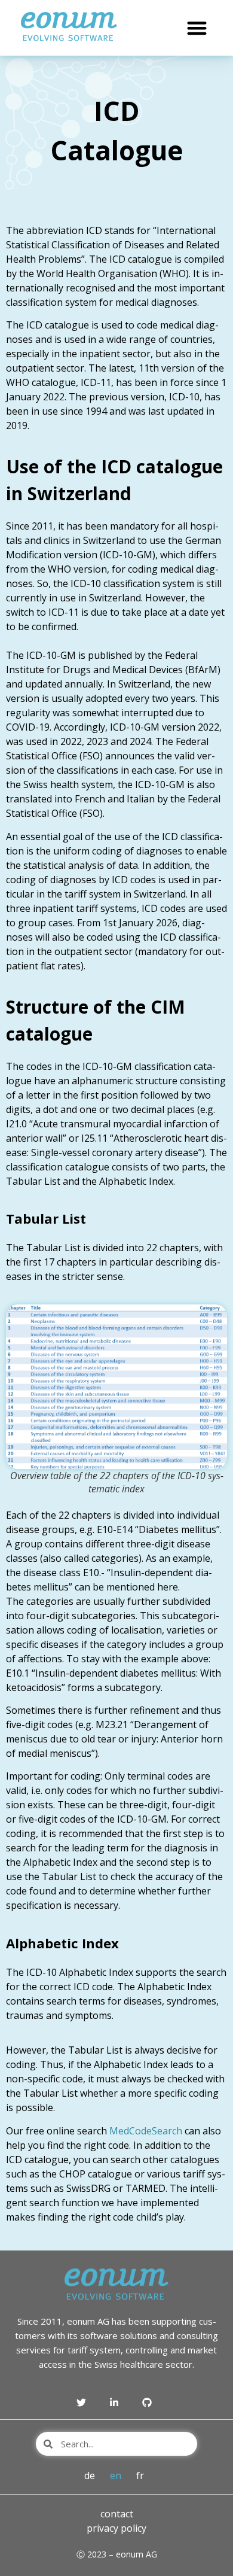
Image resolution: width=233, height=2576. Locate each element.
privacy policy (116, 2528)
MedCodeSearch (146, 2131)
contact (117, 2514)
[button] (197, 28)
